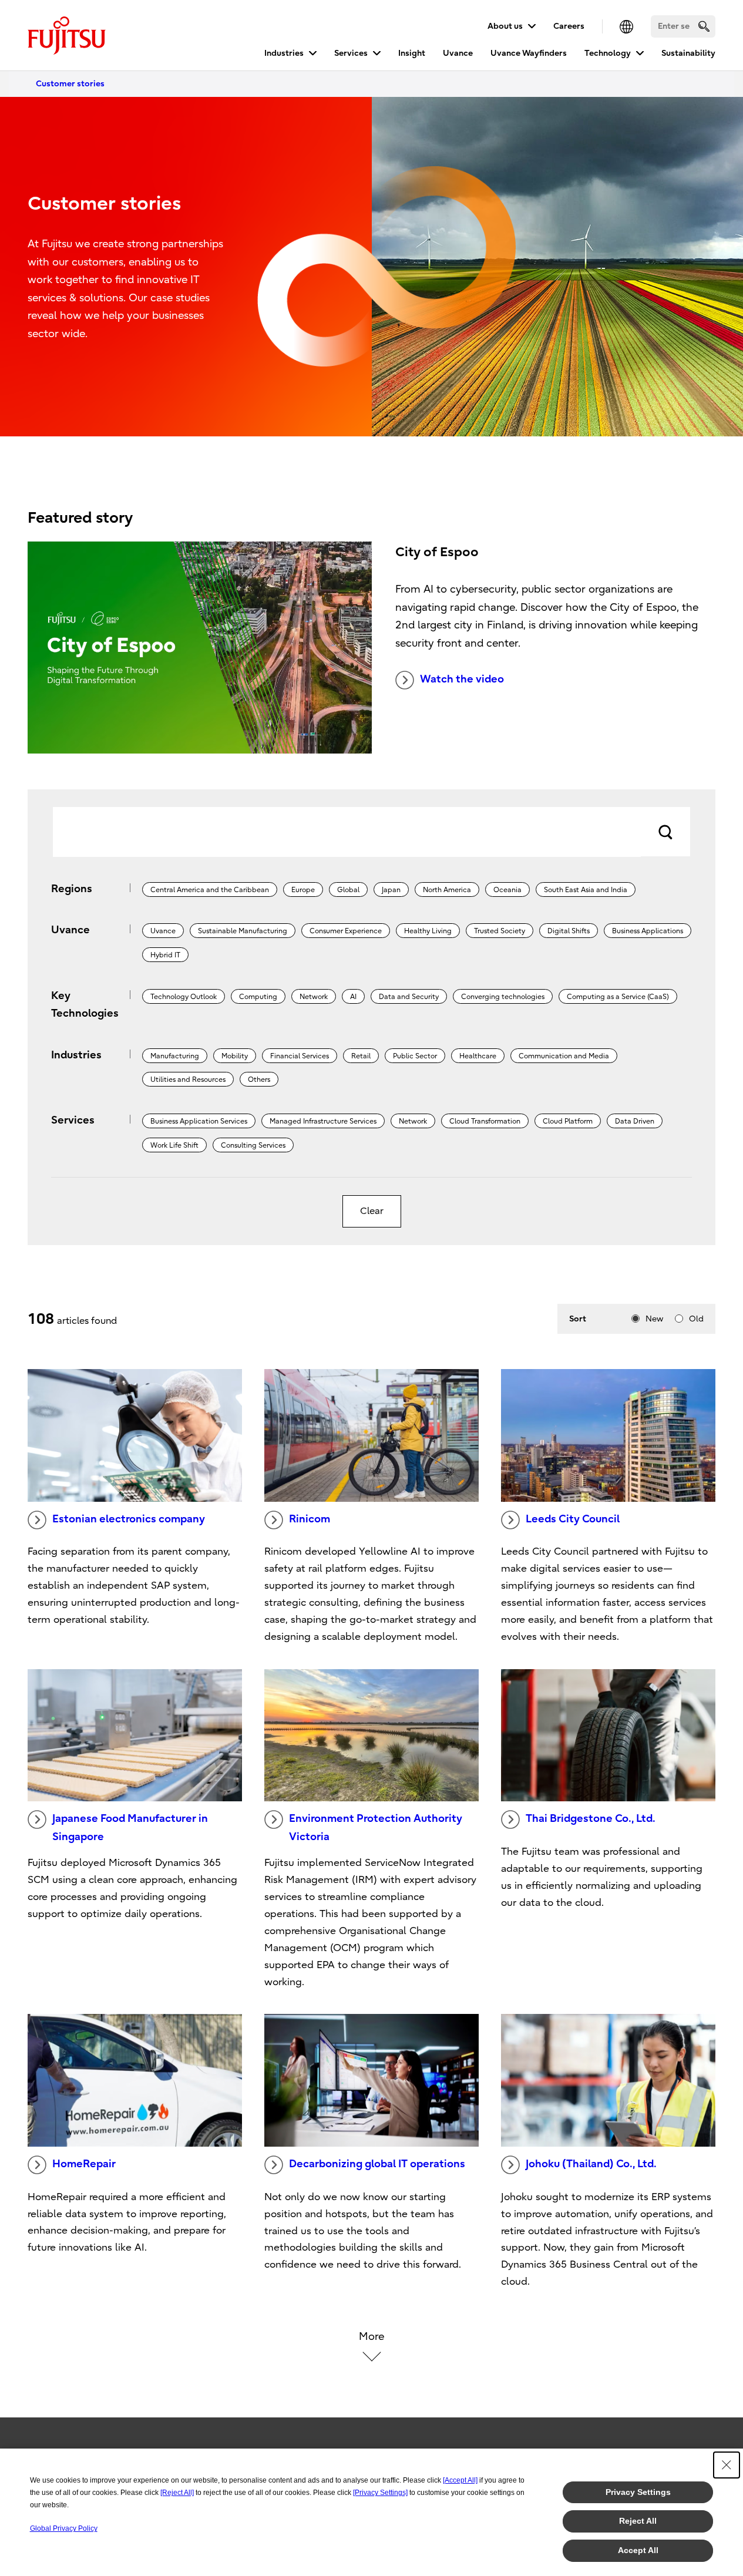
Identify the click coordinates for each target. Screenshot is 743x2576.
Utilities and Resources (188, 1080)
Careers (569, 26)
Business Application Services (199, 1121)
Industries (284, 53)
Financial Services (300, 1056)
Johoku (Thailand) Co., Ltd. (591, 2164)
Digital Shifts (569, 931)
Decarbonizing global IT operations (377, 2164)
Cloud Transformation (485, 1121)
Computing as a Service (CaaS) (618, 997)
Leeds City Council (573, 1519)
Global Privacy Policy (64, 2528)
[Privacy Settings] (380, 2493)
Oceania (507, 890)
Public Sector (415, 1056)
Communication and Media (564, 1056)
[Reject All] (177, 2493)
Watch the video (462, 679)
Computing (258, 997)
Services (351, 53)
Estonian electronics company (129, 1519)
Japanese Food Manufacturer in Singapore (130, 1828)
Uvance (458, 53)
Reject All (638, 2521)
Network (314, 997)
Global (348, 890)
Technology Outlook (184, 997)
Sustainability (688, 53)
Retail (361, 1056)
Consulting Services (253, 1145)
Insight (412, 53)
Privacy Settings (638, 2492)
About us (505, 26)
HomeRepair (84, 2164)
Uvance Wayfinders (529, 53)
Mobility (235, 1056)
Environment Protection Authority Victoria (376, 1828)
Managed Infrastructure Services (323, 1121)
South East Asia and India (586, 890)
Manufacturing (175, 1056)
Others (259, 1080)
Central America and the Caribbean (210, 890)
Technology (608, 53)
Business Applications (648, 931)
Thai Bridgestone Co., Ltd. (591, 1819)
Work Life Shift (174, 1145)
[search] (704, 26)
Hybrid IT (165, 955)
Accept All (638, 2550)
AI (353, 997)
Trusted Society (500, 931)
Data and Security (409, 997)
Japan (391, 890)
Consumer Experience (346, 931)
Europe (303, 890)
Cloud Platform (568, 1121)
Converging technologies (503, 997)
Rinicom (310, 1519)
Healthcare (478, 1056)
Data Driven (635, 1121)
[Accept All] (460, 2480)
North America (447, 890)
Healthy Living (428, 931)
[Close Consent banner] (727, 2465)
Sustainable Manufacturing (243, 931)
